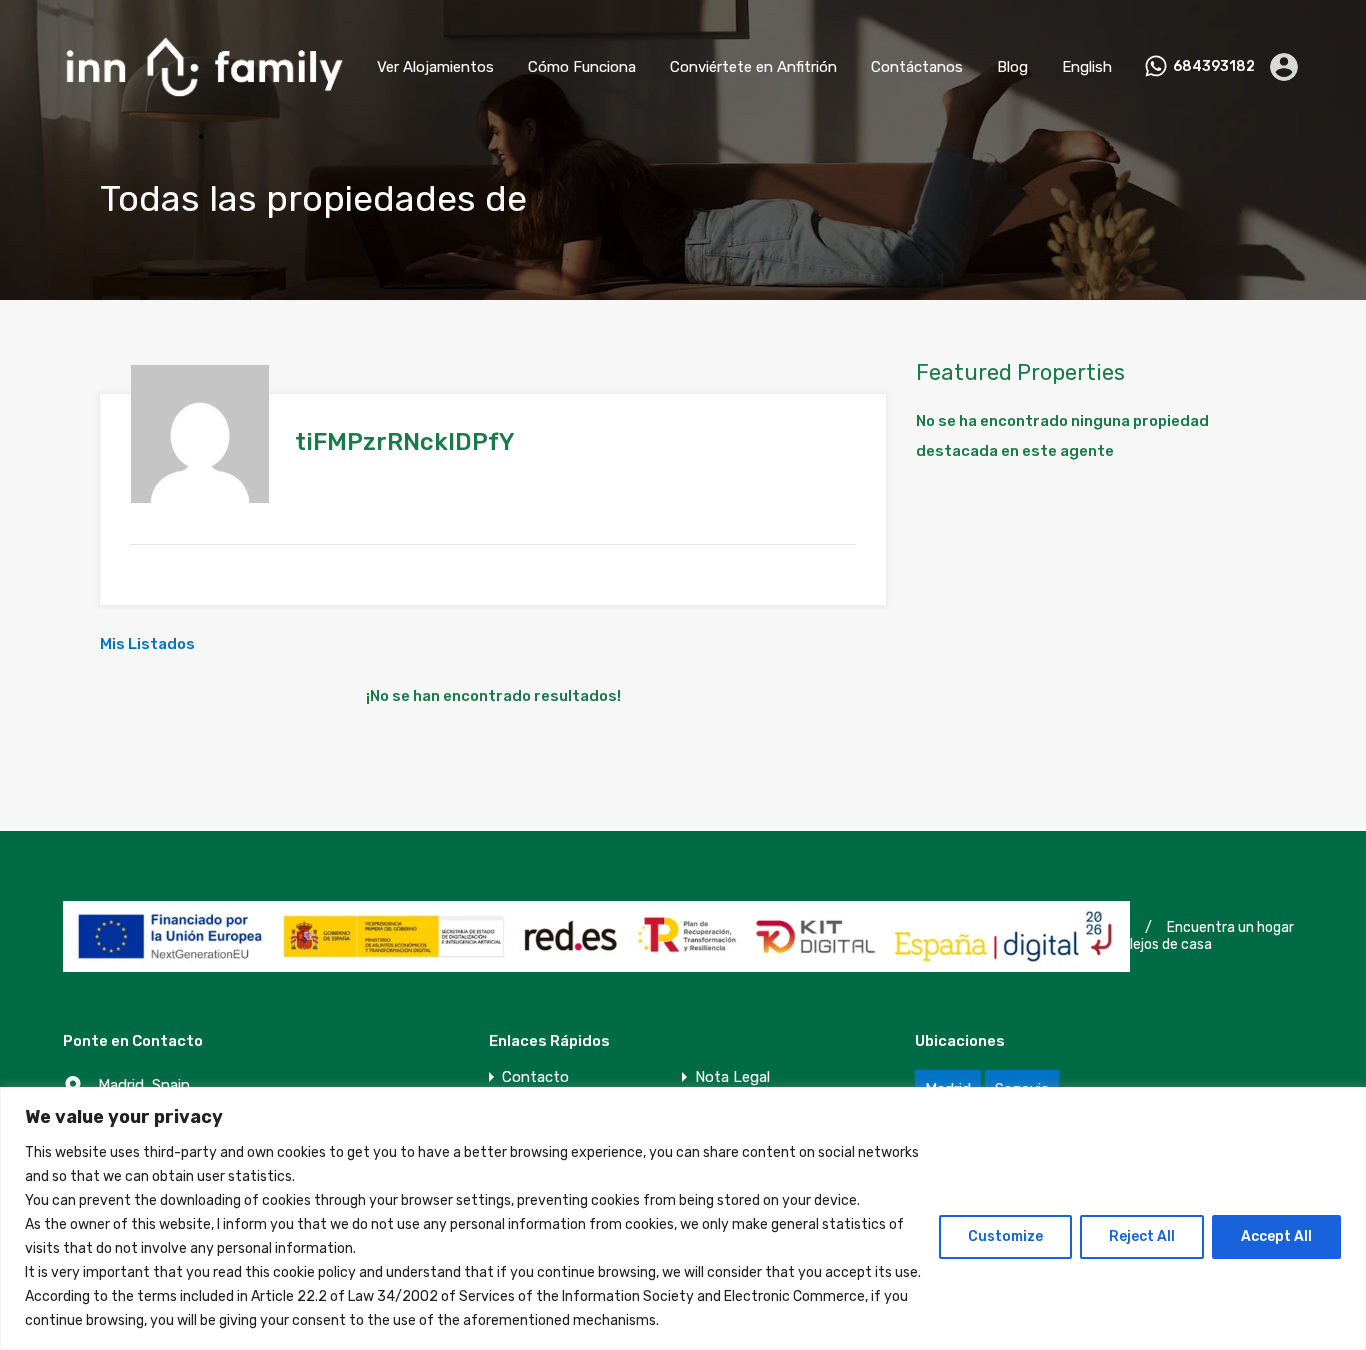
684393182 (1214, 67)
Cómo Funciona (582, 67)
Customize (1005, 1236)
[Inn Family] (204, 105)
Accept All (1276, 1236)
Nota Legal (732, 1077)
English (1087, 67)
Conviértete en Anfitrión (753, 67)
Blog (1012, 67)
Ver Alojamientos (435, 67)
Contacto (535, 1077)
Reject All (1142, 1236)
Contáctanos (917, 67)
